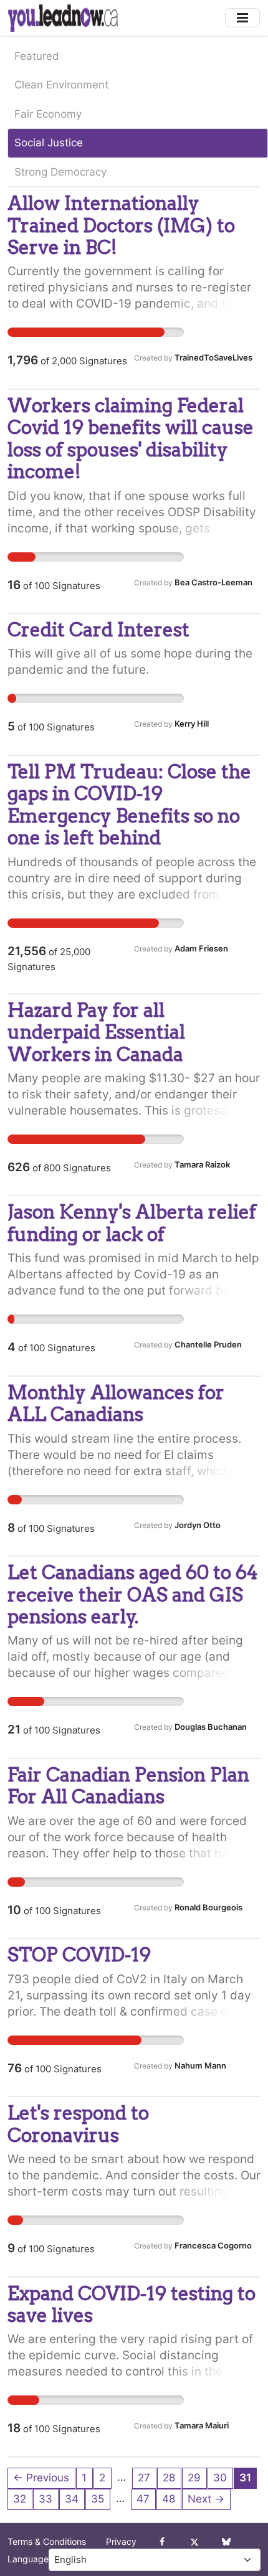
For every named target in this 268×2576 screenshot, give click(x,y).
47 (143, 2499)
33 (45, 2499)
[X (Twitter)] (194, 2542)
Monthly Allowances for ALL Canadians (116, 1403)
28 (169, 2478)
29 (194, 2478)
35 (98, 2499)
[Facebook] (162, 2542)
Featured (37, 56)
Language (28, 2559)
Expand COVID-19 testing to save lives (132, 2304)
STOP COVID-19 (79, 1955)
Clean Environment (61, 85)
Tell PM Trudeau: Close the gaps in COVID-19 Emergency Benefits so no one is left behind (129, 804)
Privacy (121, 2542)
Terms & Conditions (47, 2542)
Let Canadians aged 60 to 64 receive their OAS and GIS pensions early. (133, 1594)
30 (220, 2478)
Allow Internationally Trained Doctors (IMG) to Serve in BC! (121, 225)
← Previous (41, 2478)
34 (72, 2499)
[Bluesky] (226, 2542)
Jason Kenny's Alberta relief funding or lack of (132, 1223)
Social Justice (49, 143)
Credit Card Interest (98, 630)
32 (20, 2499)
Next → (206, 2499)
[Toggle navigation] (242, 18)
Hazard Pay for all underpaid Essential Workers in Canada (96, 1032)
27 (144, 2478)
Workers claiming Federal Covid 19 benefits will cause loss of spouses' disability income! (131, 438)
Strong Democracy (60, 172)
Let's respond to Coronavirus (78, 2124)
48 (169, 2499)
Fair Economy (48, 114)
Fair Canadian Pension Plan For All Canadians (128, 1786)
